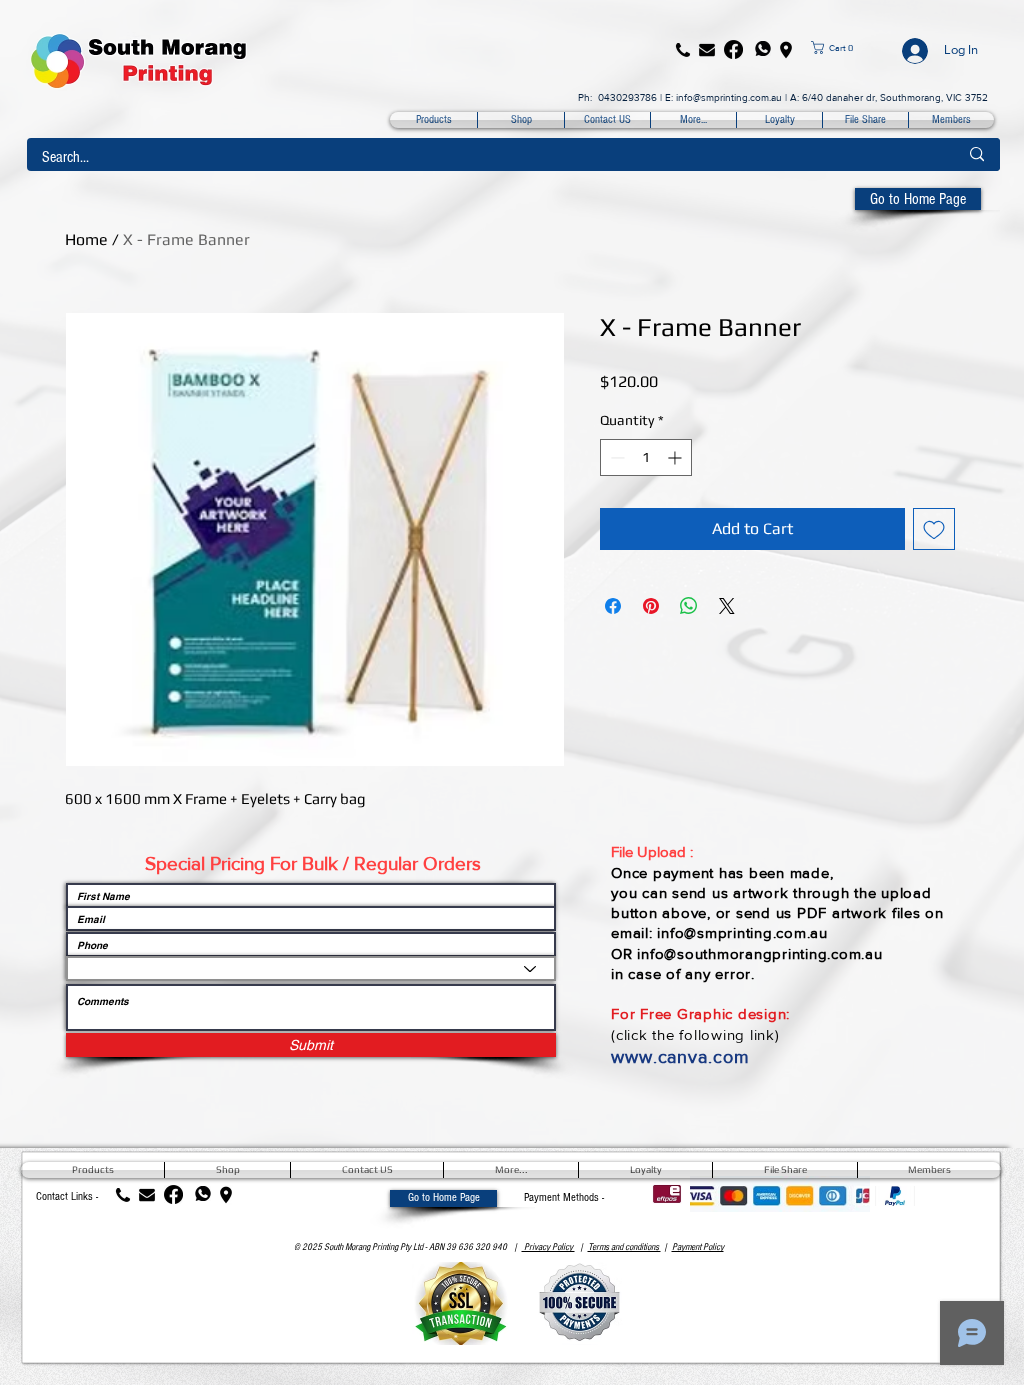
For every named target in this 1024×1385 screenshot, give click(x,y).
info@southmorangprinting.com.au (759, 953)
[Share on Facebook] (613, 606)
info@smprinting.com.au (729, 97)
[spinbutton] (646, 457)
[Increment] (676, 457)
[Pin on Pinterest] (651, 606)
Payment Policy (698, 1247)
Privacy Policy (548, 1247)
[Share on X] (727, 606)
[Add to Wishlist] (934, 529)
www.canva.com (680, 1057)
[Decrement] (615, 457)
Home (86, 239)
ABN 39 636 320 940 (468, 1247)
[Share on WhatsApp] (689, 606)
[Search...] (977, 154)
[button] (848, 47)
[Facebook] (733, 49)
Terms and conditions (624, 1247)
